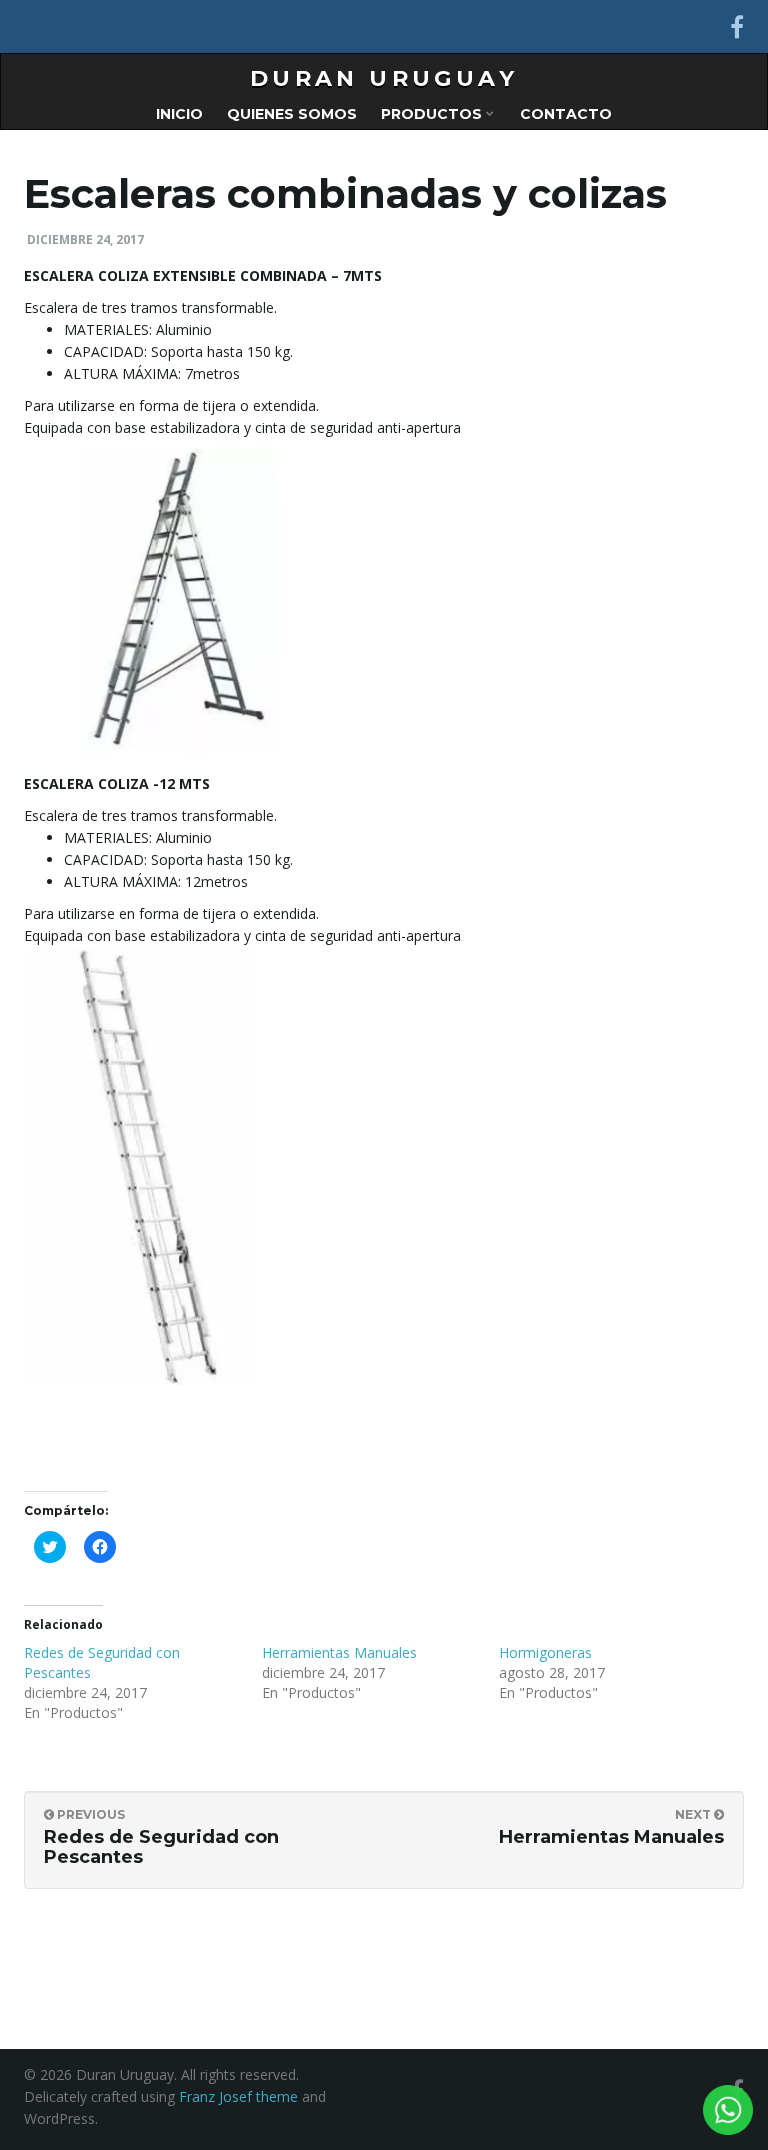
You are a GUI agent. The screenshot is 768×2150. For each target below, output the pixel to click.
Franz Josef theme (238, 2096)
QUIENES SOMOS (292, 114)
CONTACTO (566, 114)
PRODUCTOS (433, 114)
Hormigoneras (545, 1652)
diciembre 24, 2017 (85, 239)
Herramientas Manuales (339, 1652)
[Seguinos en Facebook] (737, 26)
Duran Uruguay (384, 78)
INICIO (179, 114)
